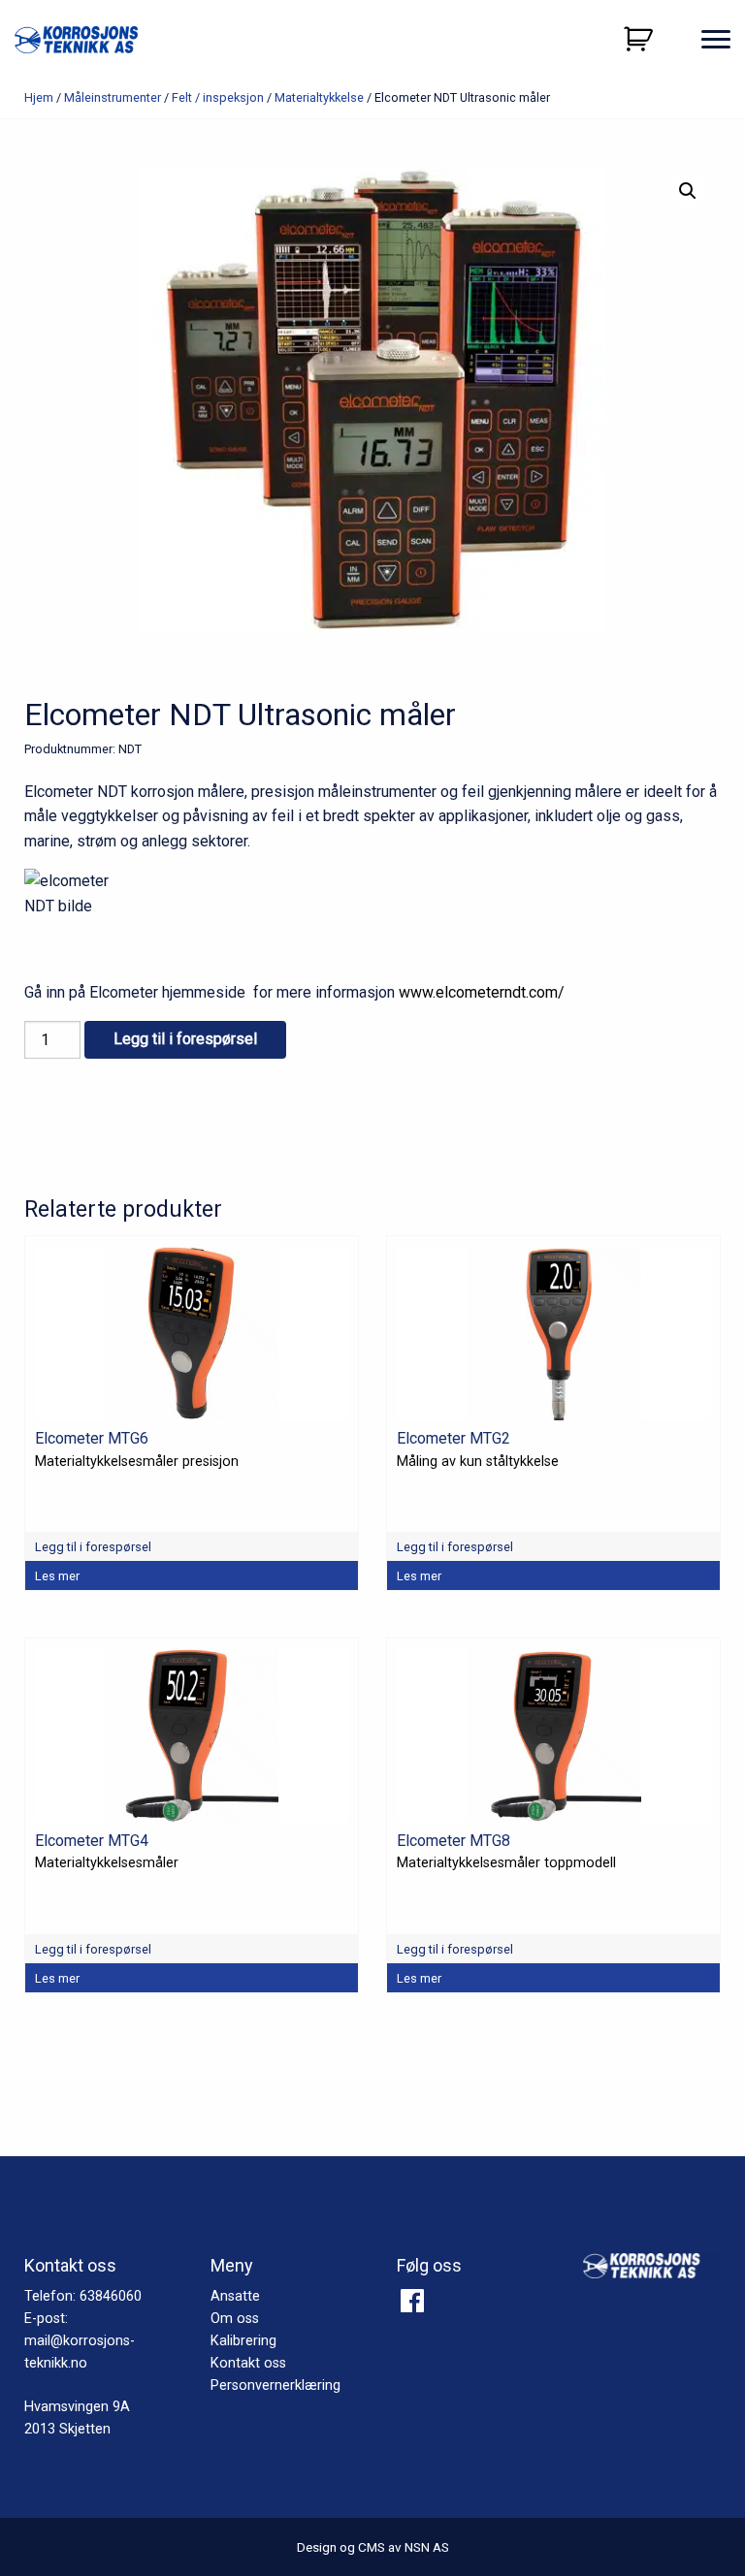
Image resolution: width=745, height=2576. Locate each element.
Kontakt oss (248, 2363)
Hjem (39, 97)
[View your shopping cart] (641, 39)
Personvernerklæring (275, 2385)
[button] (688, 191)
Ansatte (235, 2296)
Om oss (235, 2319)
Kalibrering (243, 2341)
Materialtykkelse (319, 97)
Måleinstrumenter (113, 97)
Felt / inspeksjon (218, 97)
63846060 (111, 2296)
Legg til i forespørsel (185, 1039)
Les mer (57, 1576)
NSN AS (427, 2547)
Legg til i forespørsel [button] (93, 1547)
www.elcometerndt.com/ (482, 992)
